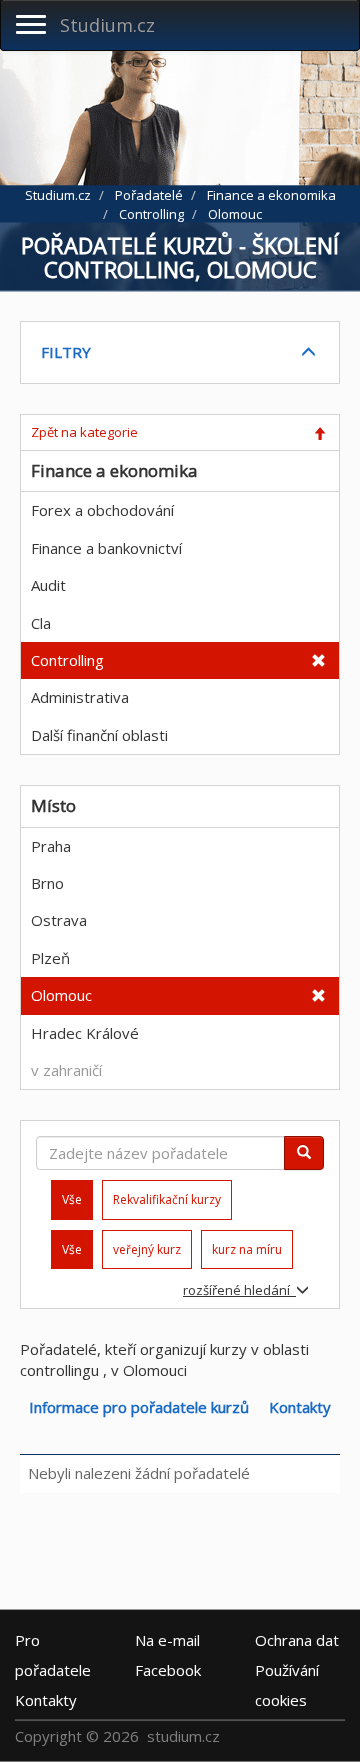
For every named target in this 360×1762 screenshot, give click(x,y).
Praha (51, 846)
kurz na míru (247, 1249)
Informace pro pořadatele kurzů (139, 1407)
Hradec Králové (85, 1033)
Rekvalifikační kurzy (167, 1199)
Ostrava (59, 920)
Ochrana (297, 1639)
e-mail (167, 1639)
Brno (47, 883)
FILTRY (66, 352)
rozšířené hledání (239, 1290)
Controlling (67, 660)
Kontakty (300, 1407)
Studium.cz (107, 25)
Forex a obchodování (102, 510)
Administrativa (80, 697)
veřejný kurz (147, 1249)
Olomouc (61, 995)
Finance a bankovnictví (106, 548)
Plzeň (50, 958)
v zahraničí (66, 1070)
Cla (41, 623)
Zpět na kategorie (84, 432)
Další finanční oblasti (99, 735)
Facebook (168, 1669)
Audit (48, 585)
